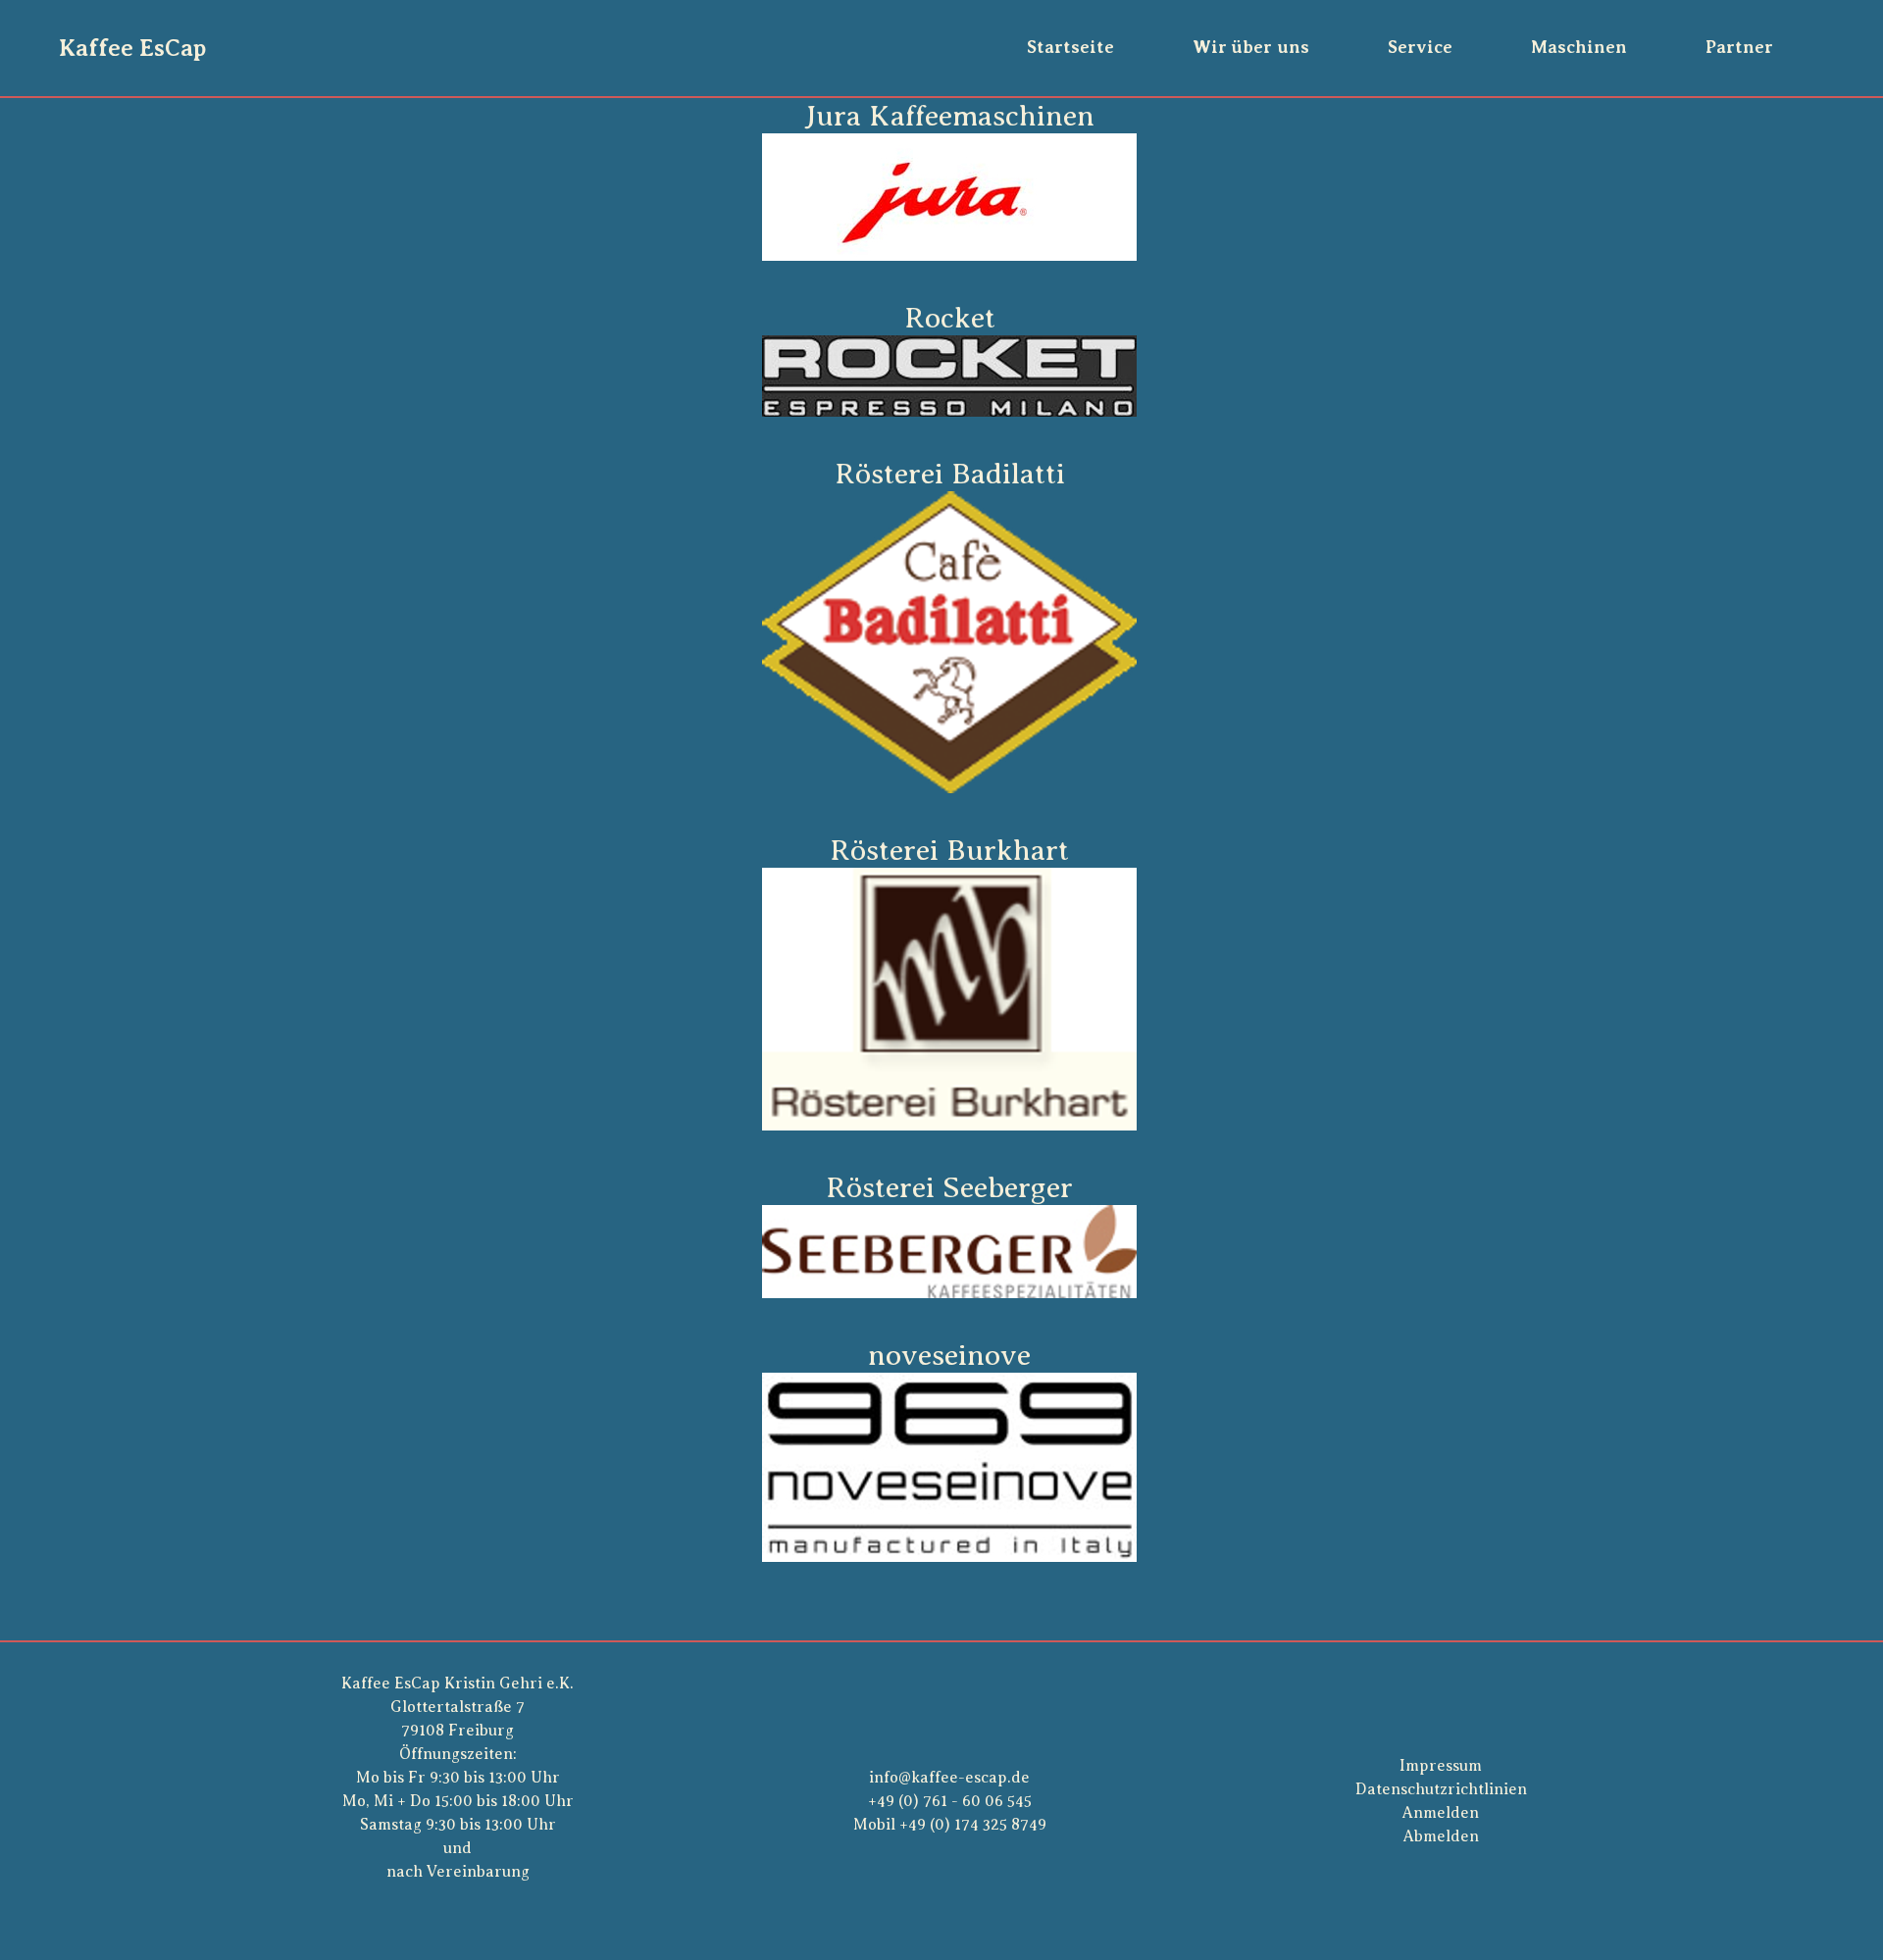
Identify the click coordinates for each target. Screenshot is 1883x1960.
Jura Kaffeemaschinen (950, 116)
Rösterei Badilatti (950, 474)
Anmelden (1441, 1813)
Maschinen (1579, 47)
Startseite (1070, 47)
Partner (1739, 47)
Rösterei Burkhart (949, 850)
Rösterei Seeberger (949, 1187)
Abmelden (1441, 1836)
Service (1420, 47)
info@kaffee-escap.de (949, 1778)
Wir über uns (1251, 47)
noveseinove (949, 1355)
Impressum (1441, 1766)
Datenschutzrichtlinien (1441, 1789)
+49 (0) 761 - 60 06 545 (950, 1801)
